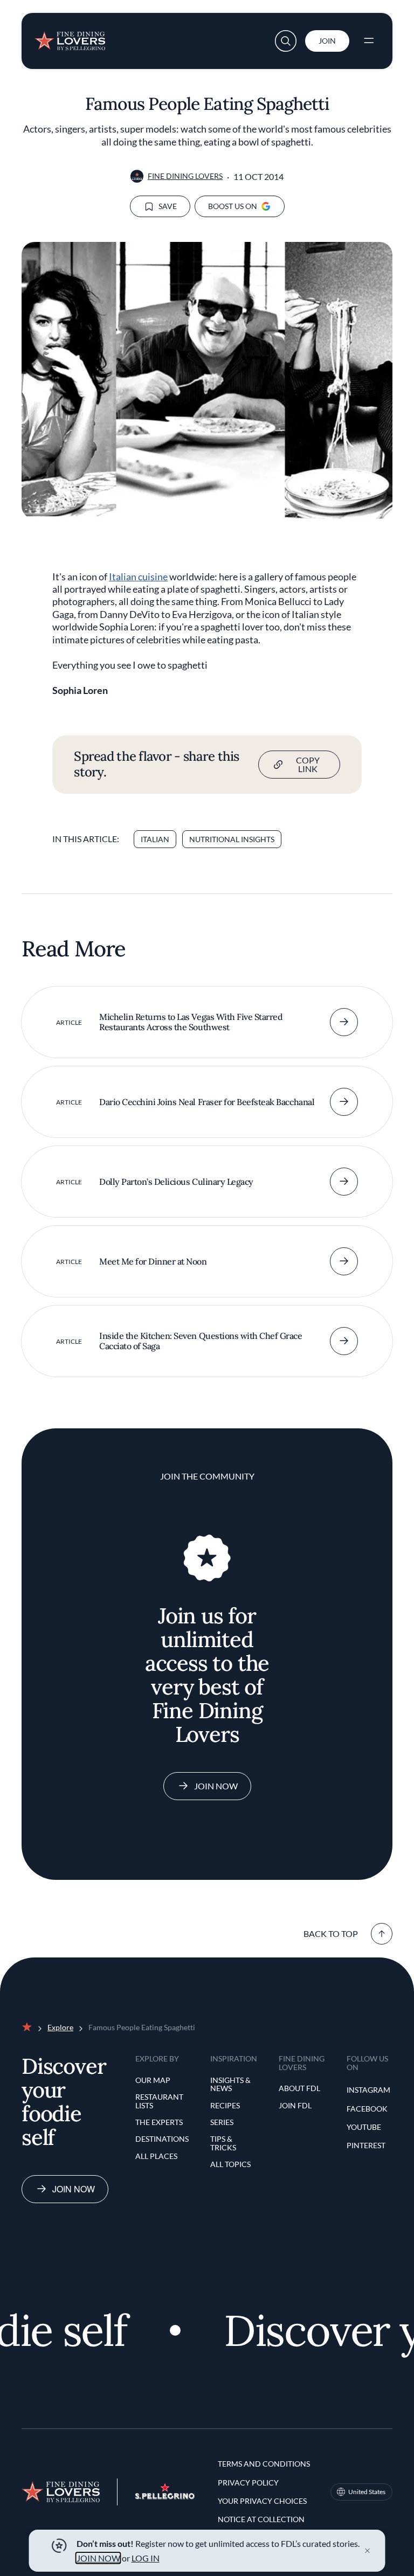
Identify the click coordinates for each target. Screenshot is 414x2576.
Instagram (368, 2090)
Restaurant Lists (159, 2101)
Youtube (364, 2127)
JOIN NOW (98, 2558)
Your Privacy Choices (262, 2501)
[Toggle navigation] (369, 41)
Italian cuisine (138, 577)
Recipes (225, 2105)
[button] (286, 41)
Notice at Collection (261, 2519)
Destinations (162, 2139)
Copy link (308, 764)
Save (168, 206)
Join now (74, 2189)
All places (156, 2156)
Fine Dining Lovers (185, 176)
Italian (155, 839)
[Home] (70, 38)
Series (222, 2122)
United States (367, 2492)
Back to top (331, 1933)
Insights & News (230, 2084)
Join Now (216, 1786)
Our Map (153, 2080)
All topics (230, 2164)
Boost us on (233, 206)
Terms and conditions (264, 2464)
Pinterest (366, 2145)
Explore (60, 2027)
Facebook (367, 2109)
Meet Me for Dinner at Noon (153, 1261)
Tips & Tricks (223, 2143)
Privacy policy (248, 2483)
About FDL (299, 2088)
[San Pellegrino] (165, 2496)
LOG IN (146, 2558)
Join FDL (295, 2105)
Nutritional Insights (232, 839)
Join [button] (327, 41)
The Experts (159, 2122)
